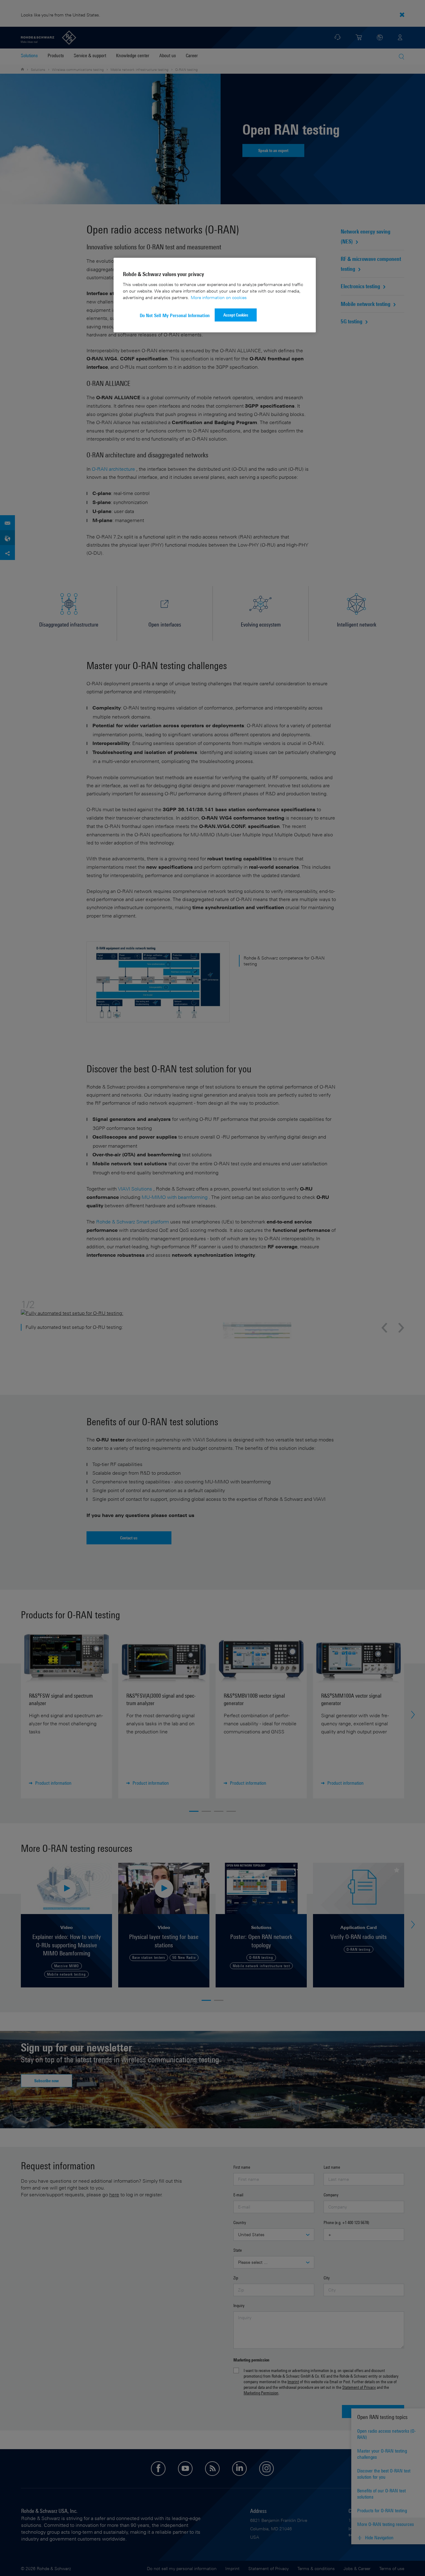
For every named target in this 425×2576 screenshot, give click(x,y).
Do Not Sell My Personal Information (175, 315)
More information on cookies (219, 297)
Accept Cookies (236, 315)
